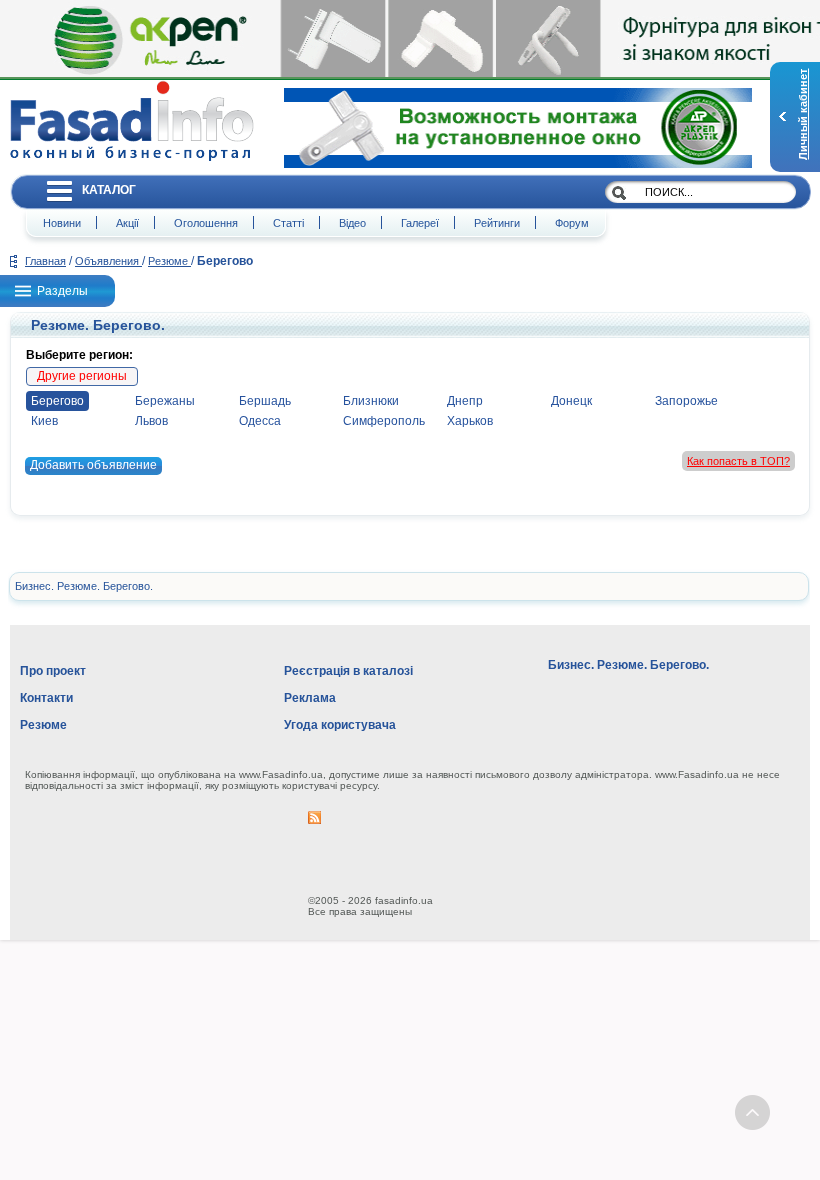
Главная (45, 261)
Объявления (108, 261)
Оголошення (206, 223)
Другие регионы (82, 376)
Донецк (571, 401)
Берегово (57, 401)
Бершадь (265, 401)
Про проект (53, 671)
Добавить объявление (93, 465)
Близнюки (371, 401)
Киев (44, 421)
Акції (127, 223)
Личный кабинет (803, 114)
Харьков (470, 421)
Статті (288, 223)
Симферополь (384, 421)
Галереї (420, 223)
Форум (572, 223)
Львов (151, 421)
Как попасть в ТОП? (738, 461)
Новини (62, 223)
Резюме (169, 261)
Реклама (310, 698)
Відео (352, 223)
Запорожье (686, 401)
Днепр (465, 401)
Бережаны (165, 401)
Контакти (46, 698)
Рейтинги (497, 223)
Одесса (260, 421)
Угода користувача (340, 725)
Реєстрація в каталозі (348, 671)
